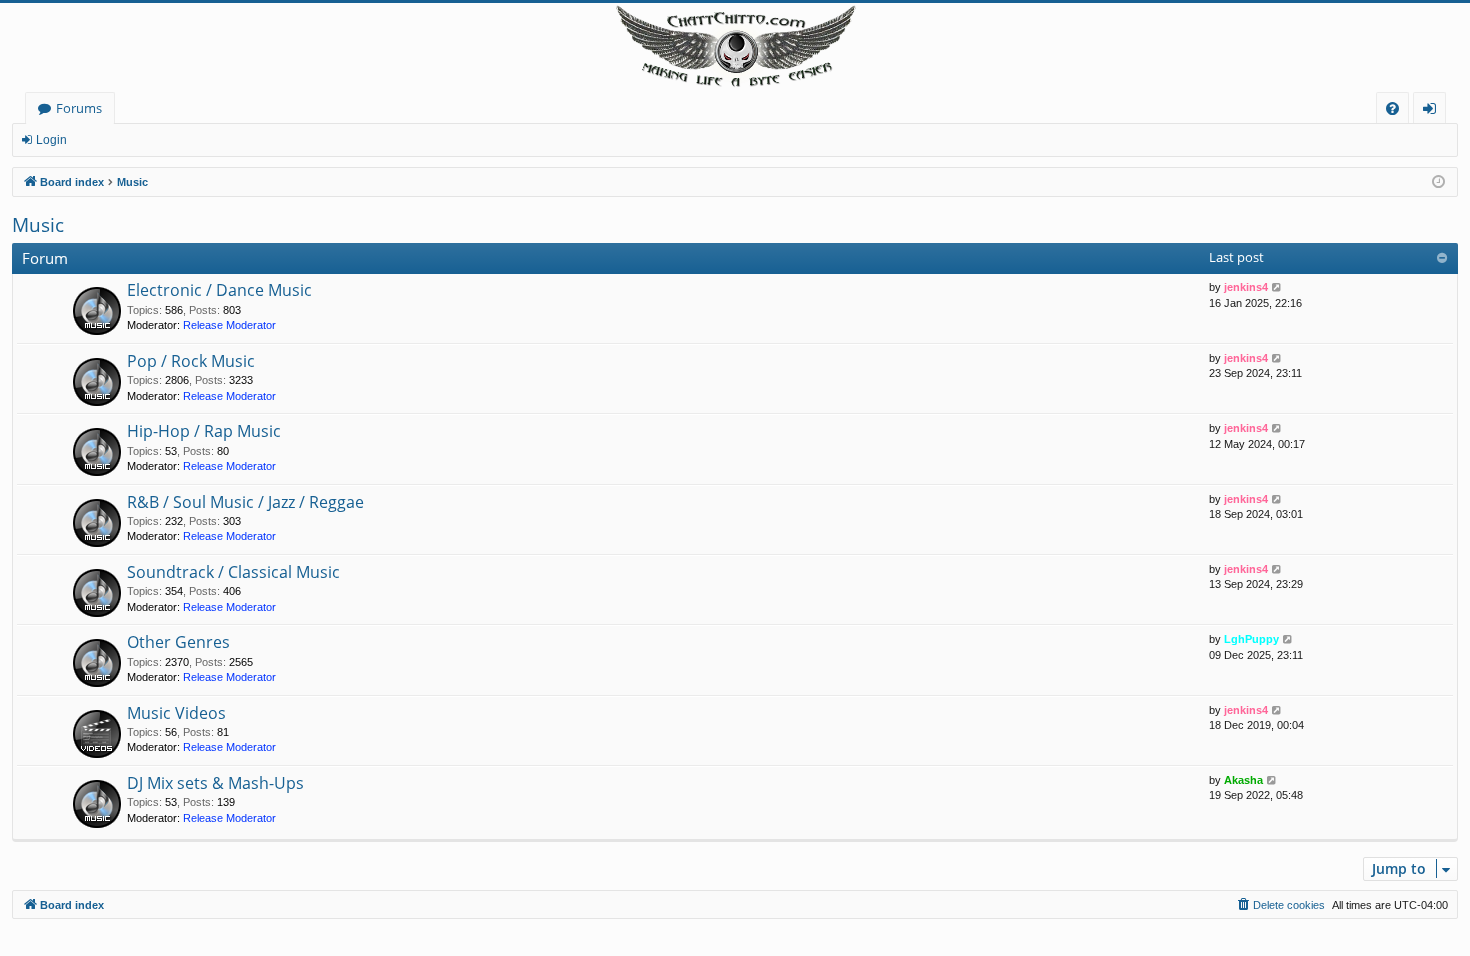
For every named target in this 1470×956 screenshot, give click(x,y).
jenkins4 (1246, 287)
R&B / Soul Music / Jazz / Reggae (245, 502)
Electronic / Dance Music (219, 290)
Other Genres (178, 642)
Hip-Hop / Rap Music (204, 431)
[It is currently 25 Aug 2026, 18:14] (1438, 182)
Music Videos (176, 713)
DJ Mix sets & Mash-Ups (215, 783)
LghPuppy (1251, 639)
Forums (79, 108)
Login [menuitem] (1433, 111)
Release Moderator (229, 325)
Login (51, 140)
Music (38, 225)
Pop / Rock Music (191, 361)
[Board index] (735, 47)
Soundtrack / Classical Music (233, 572)
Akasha (1243, 780)
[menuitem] (1392, 108)
